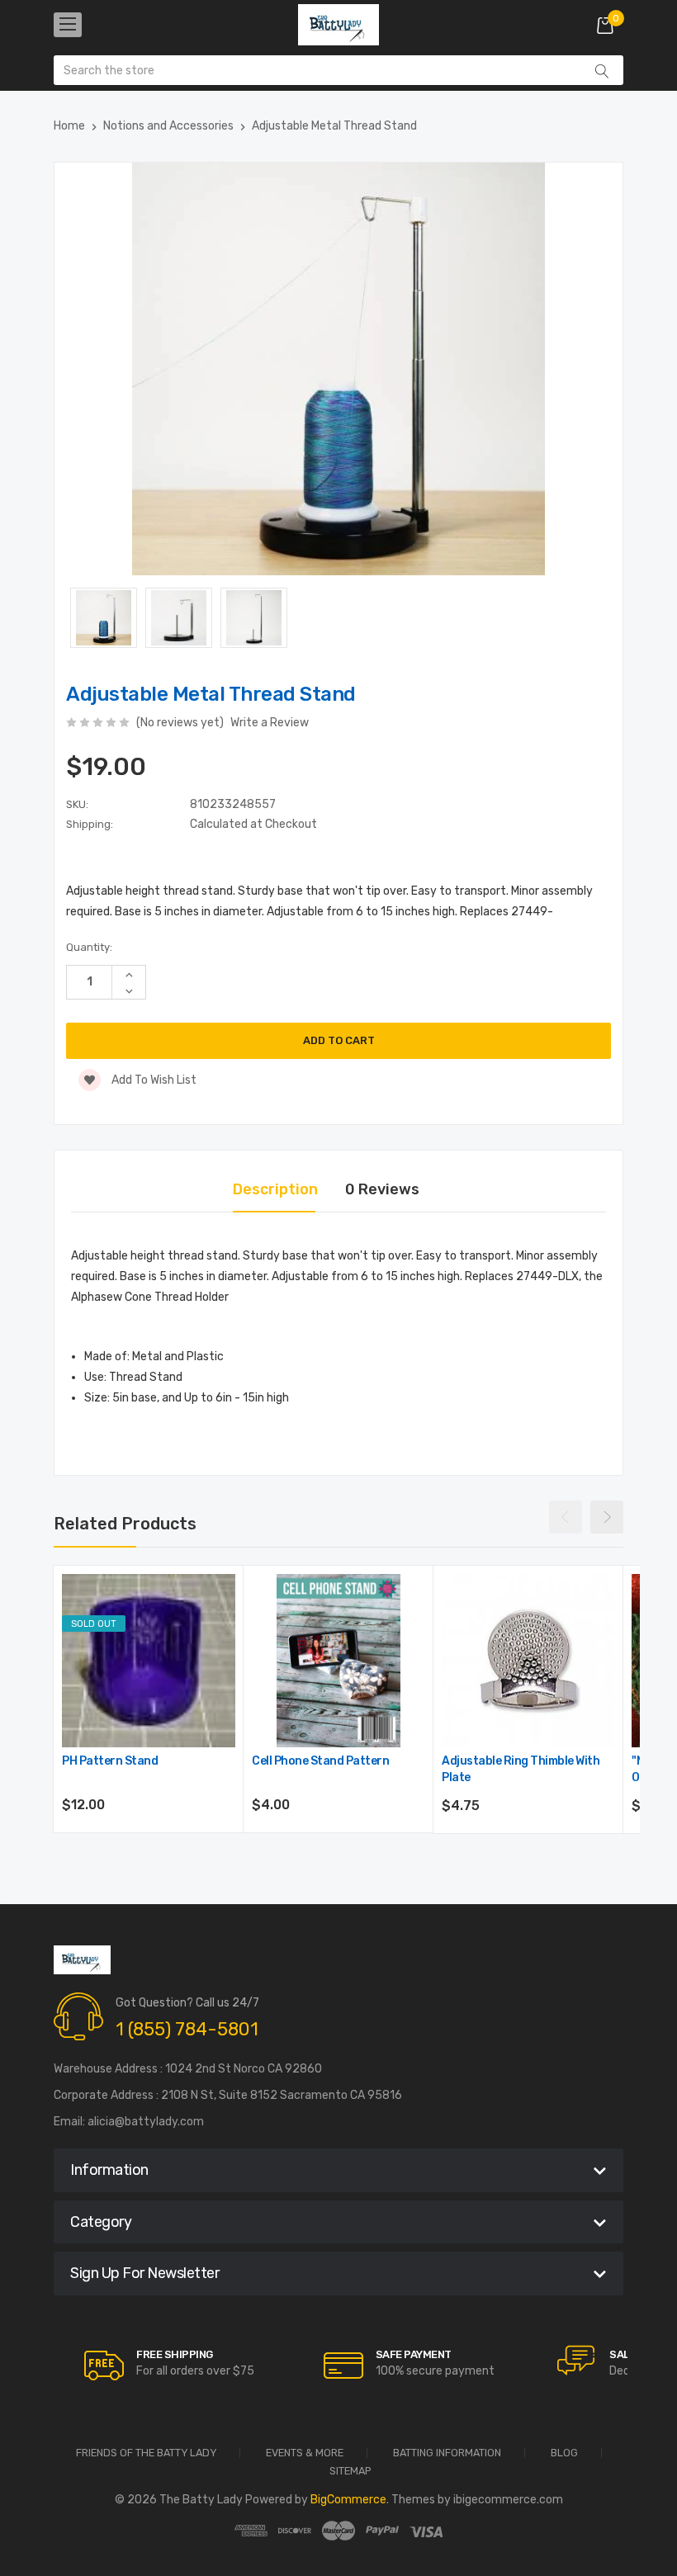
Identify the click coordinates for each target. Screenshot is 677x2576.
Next (607, 1517)
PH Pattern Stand (110, 1761)
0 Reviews (382, 1189)
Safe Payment (414, 2354)
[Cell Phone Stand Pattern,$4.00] (338, 1661)
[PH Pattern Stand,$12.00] (149, 1661)
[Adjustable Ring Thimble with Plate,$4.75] (528, 1661)
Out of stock (149, 1850)
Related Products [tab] (125, 1524)
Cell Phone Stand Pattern (320, 1761)
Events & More (305, 2453)
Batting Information (447, 2453)
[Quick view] (221, 1659)
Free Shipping (175, 2354)
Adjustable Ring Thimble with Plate (521, 1769)
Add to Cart (339, 1850)
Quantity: (89, 947)
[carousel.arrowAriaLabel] (104, 2366)
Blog (564, 2453)
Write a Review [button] (270, 723)
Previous (566, 1517)
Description (275, 1189)
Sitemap (350, 2472)
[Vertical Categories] (68, 25)
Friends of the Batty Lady (146, 2453)
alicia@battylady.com (146, 2122)
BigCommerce (348, 2500)
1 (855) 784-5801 (187, 2029)
